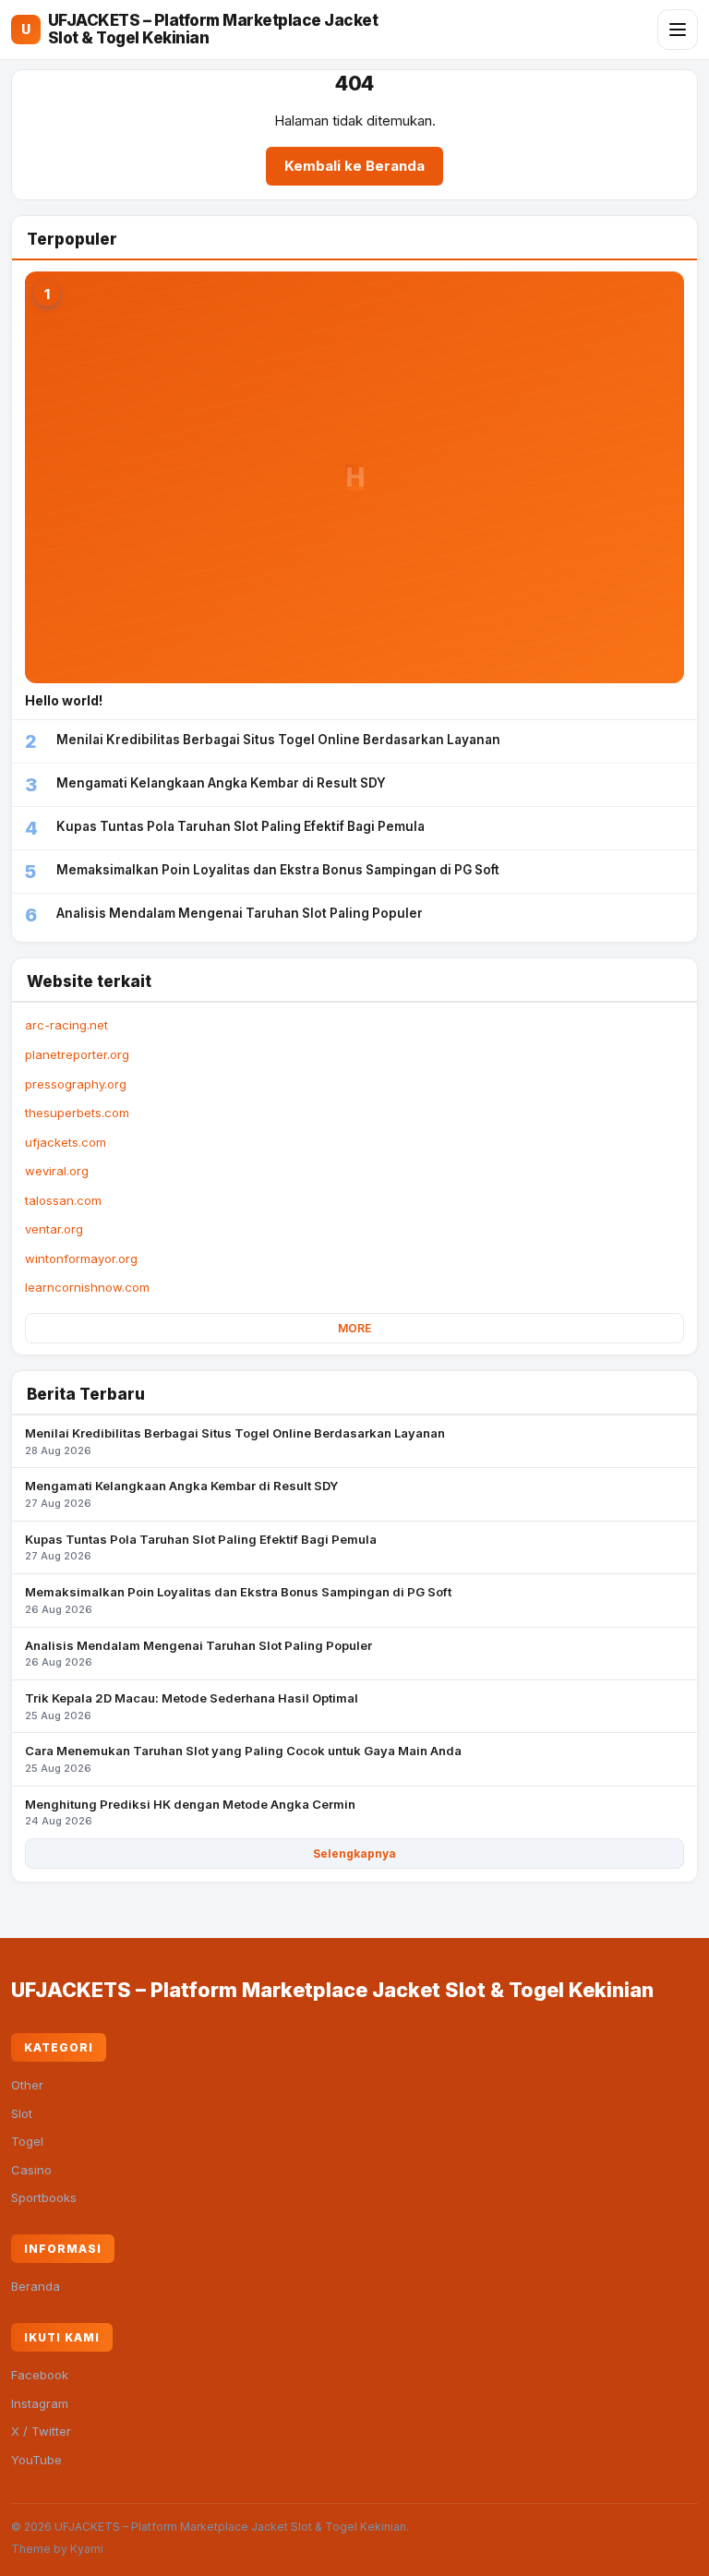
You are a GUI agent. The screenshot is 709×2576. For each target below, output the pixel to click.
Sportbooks (44, 2197)
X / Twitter (41, 2431)
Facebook (40, 2375)
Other (27, 2085)
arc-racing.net (66, 1025)
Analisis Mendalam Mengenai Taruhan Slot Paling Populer (198, 1654)
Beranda (36, 2286)
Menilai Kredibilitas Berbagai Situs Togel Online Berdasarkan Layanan (235, 1441)
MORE (354, 1328)
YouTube (36, 2460)
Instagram (40, 2403)
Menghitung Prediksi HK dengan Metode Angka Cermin (190, 1812)
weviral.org (57, 1171)
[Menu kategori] (678, 30)
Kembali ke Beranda (354, 166)
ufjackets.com (66, 1142)
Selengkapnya (354, 1854)
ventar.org (54, 1229)
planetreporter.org (77, 1054)
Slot (22, 2113)
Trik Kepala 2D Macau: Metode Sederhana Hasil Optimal (192, 1706)
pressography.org (76, 1084)
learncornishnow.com (87, 1287)
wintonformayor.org (81, 1258)
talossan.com (63, 1200)
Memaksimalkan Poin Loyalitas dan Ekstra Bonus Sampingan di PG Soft (238, 1600)
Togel (27, 2141)
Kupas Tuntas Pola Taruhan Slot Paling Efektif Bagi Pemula (201, 1547)
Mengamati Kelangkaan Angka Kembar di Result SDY (181, 1494)
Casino (31, 2170)
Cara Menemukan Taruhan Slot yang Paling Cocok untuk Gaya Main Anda (243, 1759)
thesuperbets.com (77, 1113)
